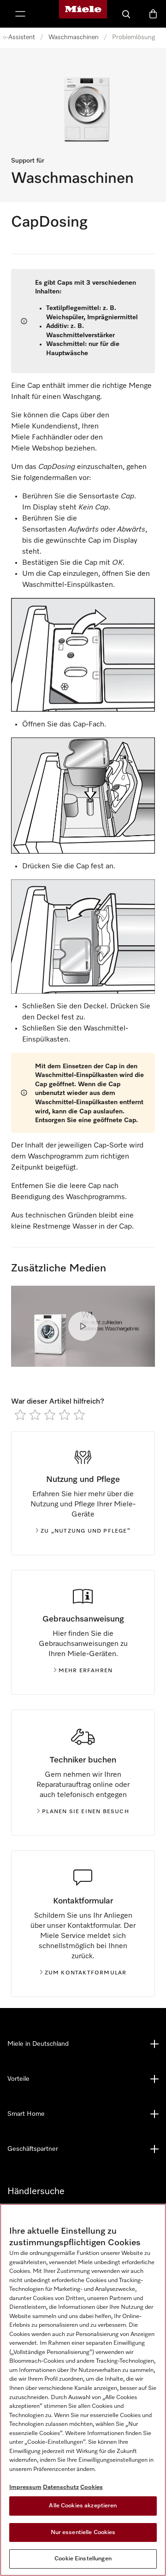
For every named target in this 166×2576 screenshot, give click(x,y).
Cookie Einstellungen (83, 2559)
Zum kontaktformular (86, 1973)
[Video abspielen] (83, 1326)
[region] (83, 2390)
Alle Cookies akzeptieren (83, 2506)
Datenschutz (61, 2487)
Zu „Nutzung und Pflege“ (86, 1531)
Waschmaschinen (74, 37)
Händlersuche (36, 2191)
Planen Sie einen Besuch (86, 1812)
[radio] (20, 1415)
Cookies (92, 2487)
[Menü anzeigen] (20, 14)
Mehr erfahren (86, 1671)
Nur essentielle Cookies (83, 2532)
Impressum (25, 2487)
